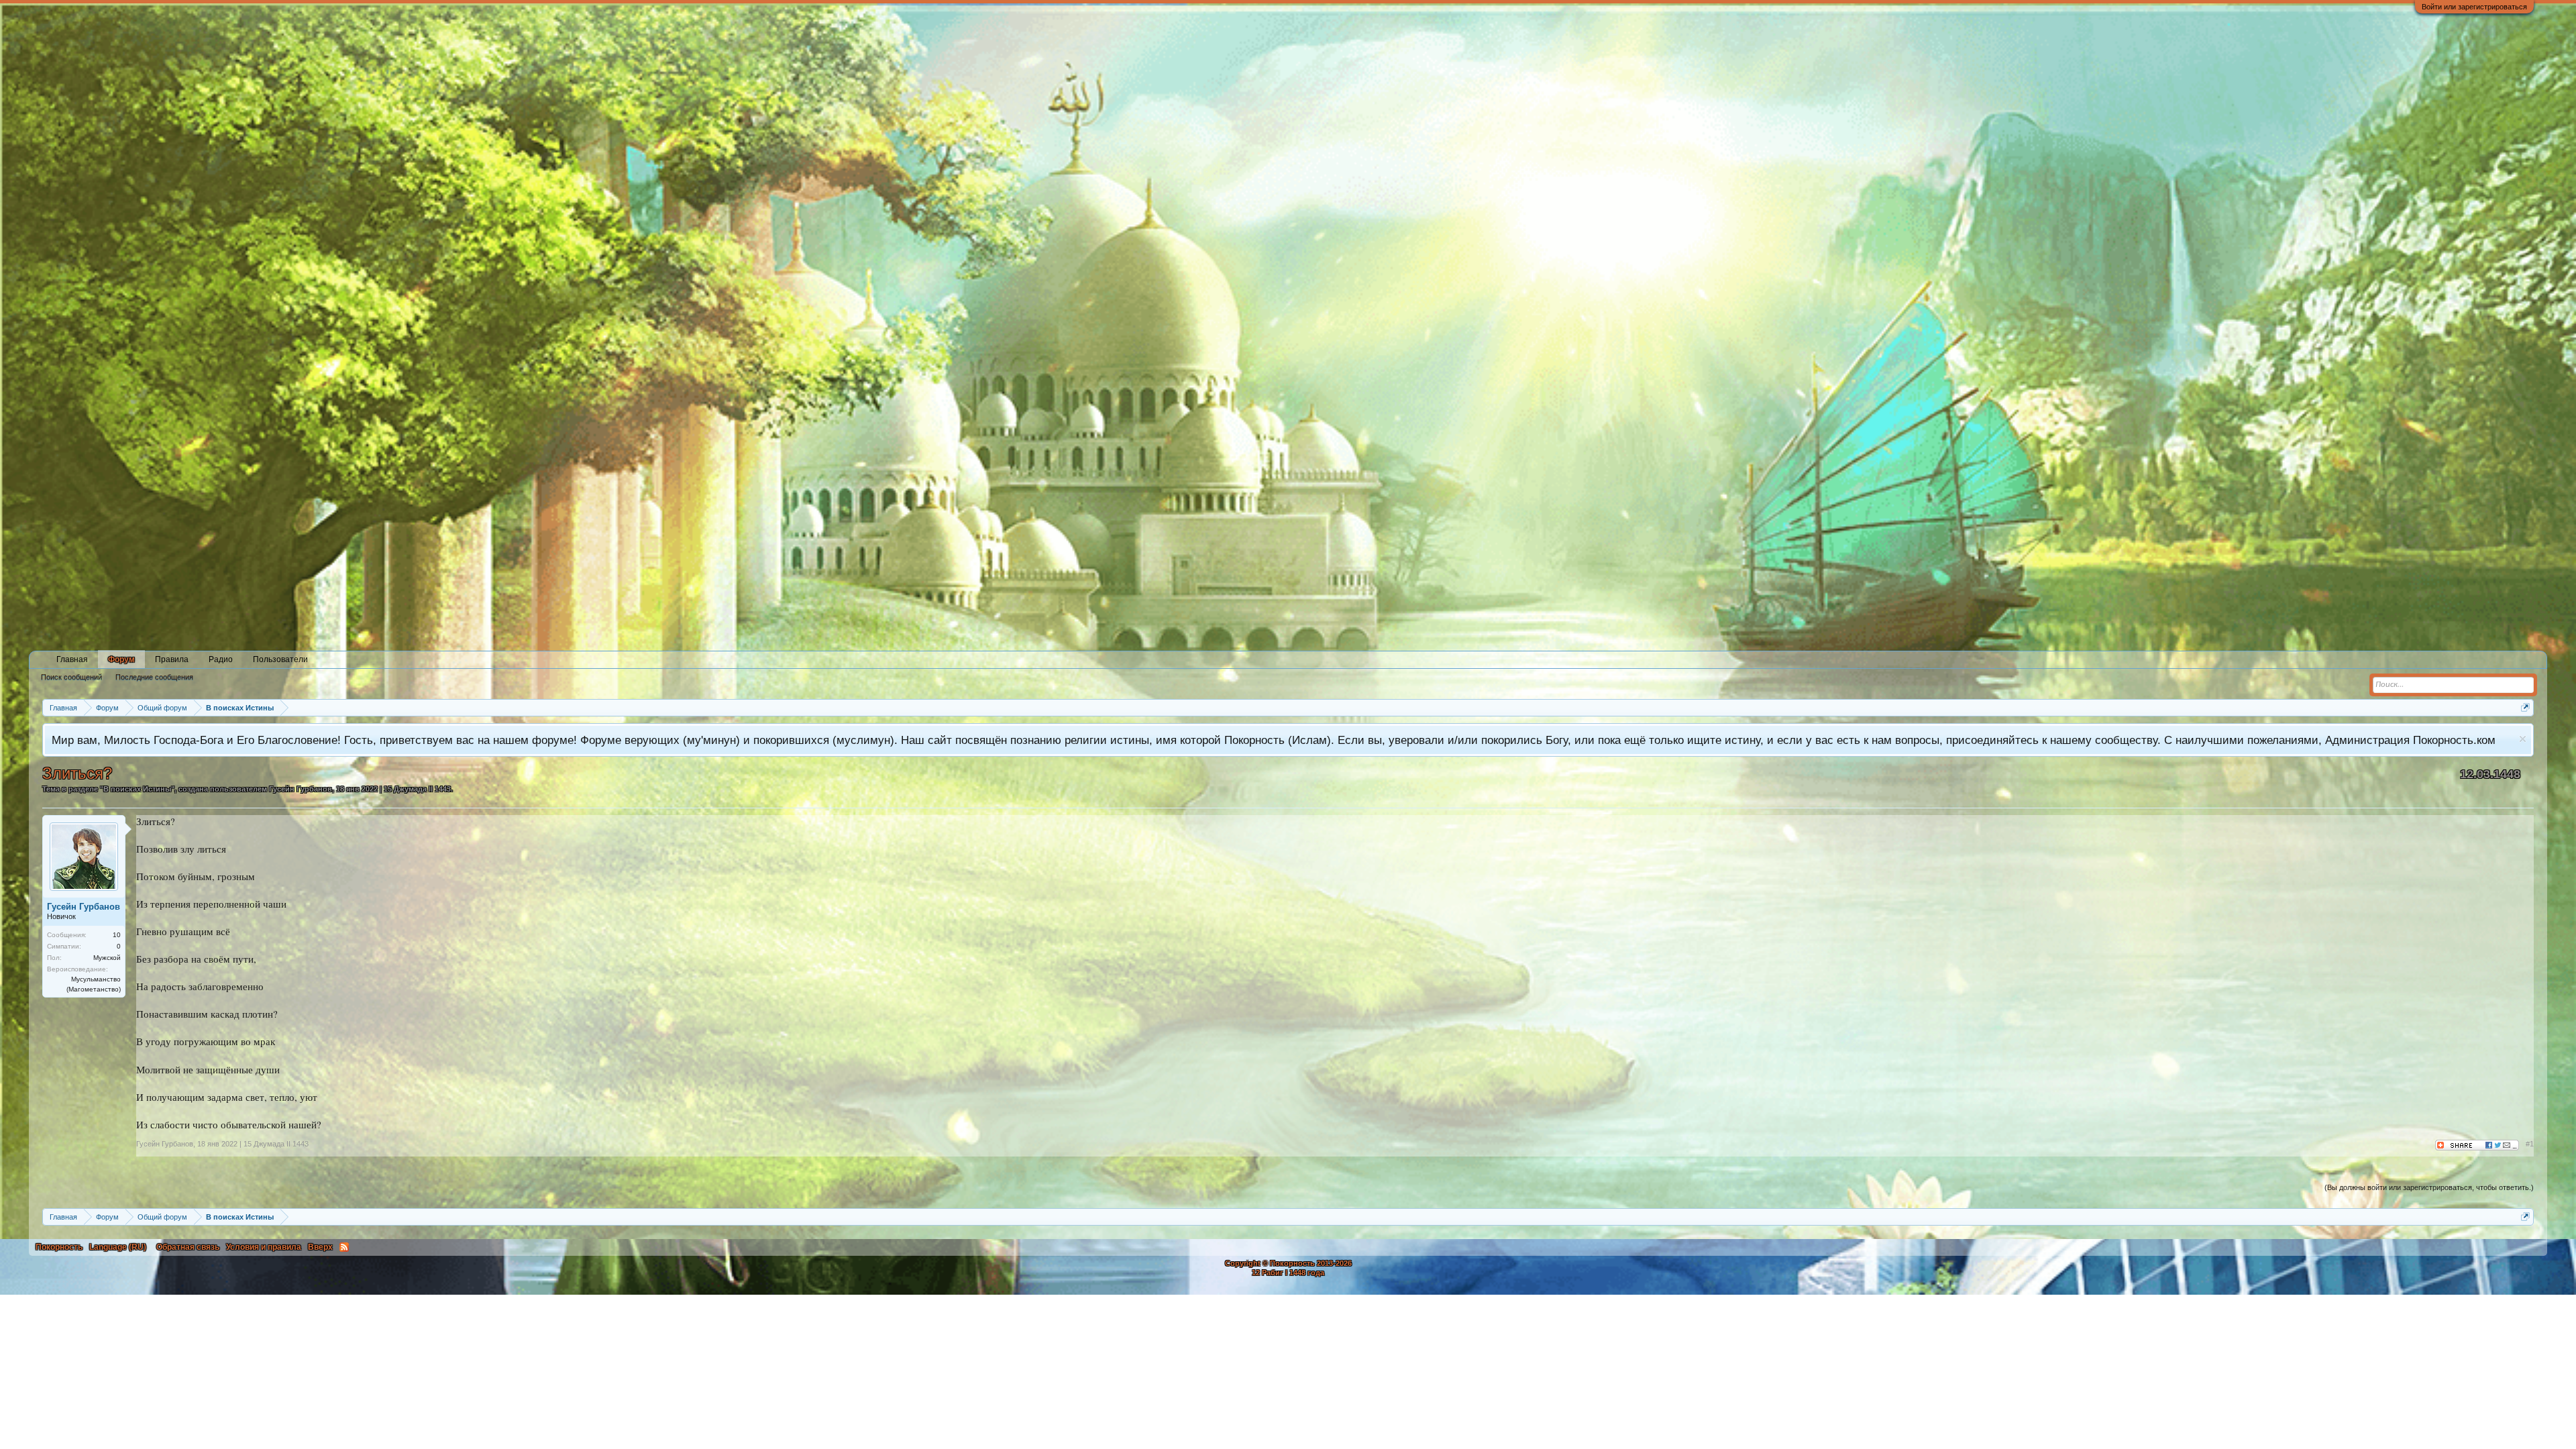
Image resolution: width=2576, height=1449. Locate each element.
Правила (172, 659)
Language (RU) (118, 1247)
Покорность (59, 1247)
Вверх (320, 1247)
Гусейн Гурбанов (301, 789)
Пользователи (280, 659)
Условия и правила (264, 1247)
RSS (344, 1247)
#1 (2530, 1144)
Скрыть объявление (2523, 739)
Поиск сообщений (71, 677)
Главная (72, 659)
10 (117, 935)
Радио (221, 659)
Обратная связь (188, 1247)
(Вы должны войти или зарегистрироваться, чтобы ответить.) (2429, 1187)
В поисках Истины (137, 789)
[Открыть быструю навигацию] (2525, 707)
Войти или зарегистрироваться (2474, 7)
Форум (121, 659)
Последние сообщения (154, 677)
